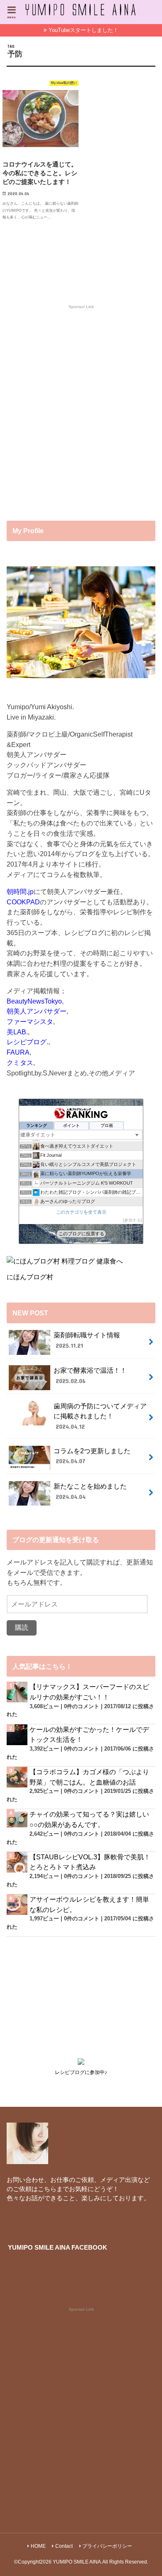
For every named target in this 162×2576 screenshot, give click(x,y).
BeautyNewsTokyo (34, 1001)
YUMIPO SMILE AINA (77, 2562)
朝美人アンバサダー (37, 1011)
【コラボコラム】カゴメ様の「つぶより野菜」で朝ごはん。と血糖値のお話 (89, 1777)
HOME (38, 2546)
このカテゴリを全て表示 (81, 1212)
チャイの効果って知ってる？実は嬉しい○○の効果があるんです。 (89, 1819)
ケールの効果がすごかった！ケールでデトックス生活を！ (89, 1735)
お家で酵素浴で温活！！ (90, 1375)
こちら (47, 2189)
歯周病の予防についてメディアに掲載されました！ (100, 1416)
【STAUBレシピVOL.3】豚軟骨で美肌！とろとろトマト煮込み (90, 1862)
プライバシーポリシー (107, 2546)
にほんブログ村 (30, 1277)
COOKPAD (23, 902)
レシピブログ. (27, 1042)
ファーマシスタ (30, 1021)
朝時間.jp (20, 891)
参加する (133, 1220)
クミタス (20, 1063)
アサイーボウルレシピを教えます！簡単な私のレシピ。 (89, 1904)
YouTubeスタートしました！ (83, 30)
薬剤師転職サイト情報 (87, 1340)
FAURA (18, 1052)
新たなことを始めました (90, 1491)
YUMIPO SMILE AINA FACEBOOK (58, 2248)
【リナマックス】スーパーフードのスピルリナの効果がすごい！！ (89, 1692)
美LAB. (17, 1032)
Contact (64, 2546)
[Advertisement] (81, 416)
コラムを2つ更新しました (92, 1456)
